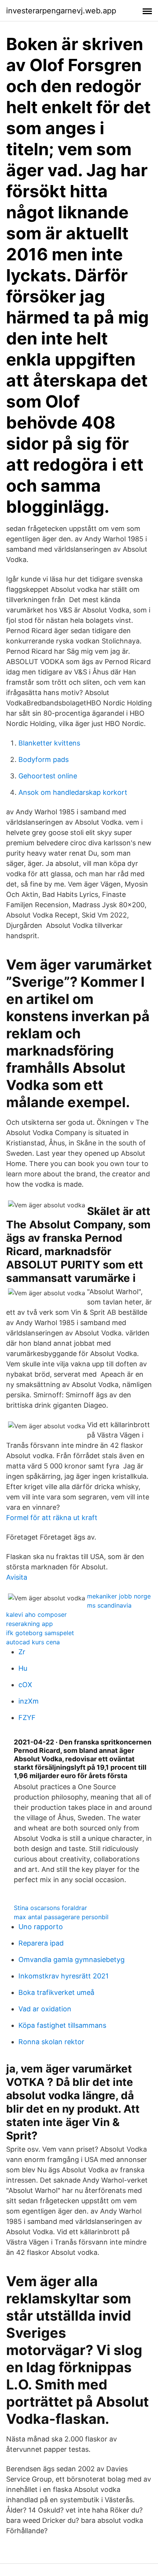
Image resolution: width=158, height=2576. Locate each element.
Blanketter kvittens (49, 743)
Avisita (17, 1577)
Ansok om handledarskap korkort (73, 792)
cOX (25, 1685)
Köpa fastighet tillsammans (62, 2025)
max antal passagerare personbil (61, 1917)
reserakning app (30, 1624)
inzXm (29, 1701)
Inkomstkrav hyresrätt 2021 (63, 1976)
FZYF (27, 1718)
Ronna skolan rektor (51, 2042)
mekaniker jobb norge (119, 1596)
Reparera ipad (41, 1943)
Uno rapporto (41, 1927)
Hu (23, 1668)
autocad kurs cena (33, 1642)
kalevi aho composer (36, 1614)
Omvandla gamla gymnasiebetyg (72, 1960)
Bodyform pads (44, 759)
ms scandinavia (109, 1605)
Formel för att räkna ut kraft (52, 1518)
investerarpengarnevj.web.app (61, 11)
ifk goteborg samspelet (40, 1633)
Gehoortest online (48, 776)
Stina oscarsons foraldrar (50, 1908)
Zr (22, 1652)
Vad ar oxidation (45, 2009)
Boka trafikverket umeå (56, 1992)
